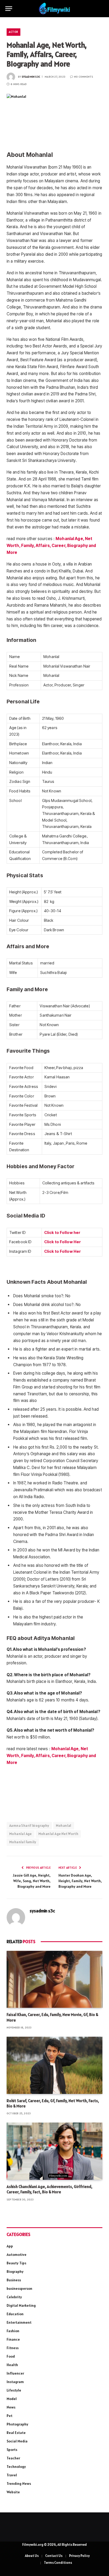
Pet (10, 2416)
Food (11, 2356)
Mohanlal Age (21, 1834)
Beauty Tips (16, 2263)
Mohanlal (64, 1826)
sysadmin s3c (31, 77)
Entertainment (19, 2322)
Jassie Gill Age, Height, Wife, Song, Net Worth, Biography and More (32, 1881)
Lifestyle (14, 2390)
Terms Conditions (58, 2563)
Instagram (15, 2382)
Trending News (19, 2484)
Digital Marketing (21, 2305)
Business (14, 2280)
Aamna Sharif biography (29, 1826)
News (11, 2407)
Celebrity (14, 2297)
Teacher (13, 2458)
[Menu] (9, 9)
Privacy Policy (79, 2556)
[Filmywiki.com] (54, 9)
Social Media (17, 2441)
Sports (12, 2450)
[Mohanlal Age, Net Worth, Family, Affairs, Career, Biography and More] (54, 118)
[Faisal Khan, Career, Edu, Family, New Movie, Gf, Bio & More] (54, 1979)
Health (12, 2365)
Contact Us (54, 2556)
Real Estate (16, 2433)
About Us (32, 2556)
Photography (17, 2424)
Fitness (13, 2348)
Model (12, 2399)
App (10, 2246)
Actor (13, 32)
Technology (16, 2467)
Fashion (13, 2331)
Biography (15, 2271)
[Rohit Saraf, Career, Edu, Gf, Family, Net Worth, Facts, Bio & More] (54, 2065)
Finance (13, 2339)
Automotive (17, 2255)
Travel (12, 2475)
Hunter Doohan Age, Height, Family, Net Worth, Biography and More (80, 1881)
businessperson (19, 2288)
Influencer (15, 2373)
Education (15, 2314)
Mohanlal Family (23, 1842)
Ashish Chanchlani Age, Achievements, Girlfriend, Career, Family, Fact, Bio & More (49, 2189)
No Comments (84, 77)
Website (13, 2492)
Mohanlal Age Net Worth (58, 1834)
